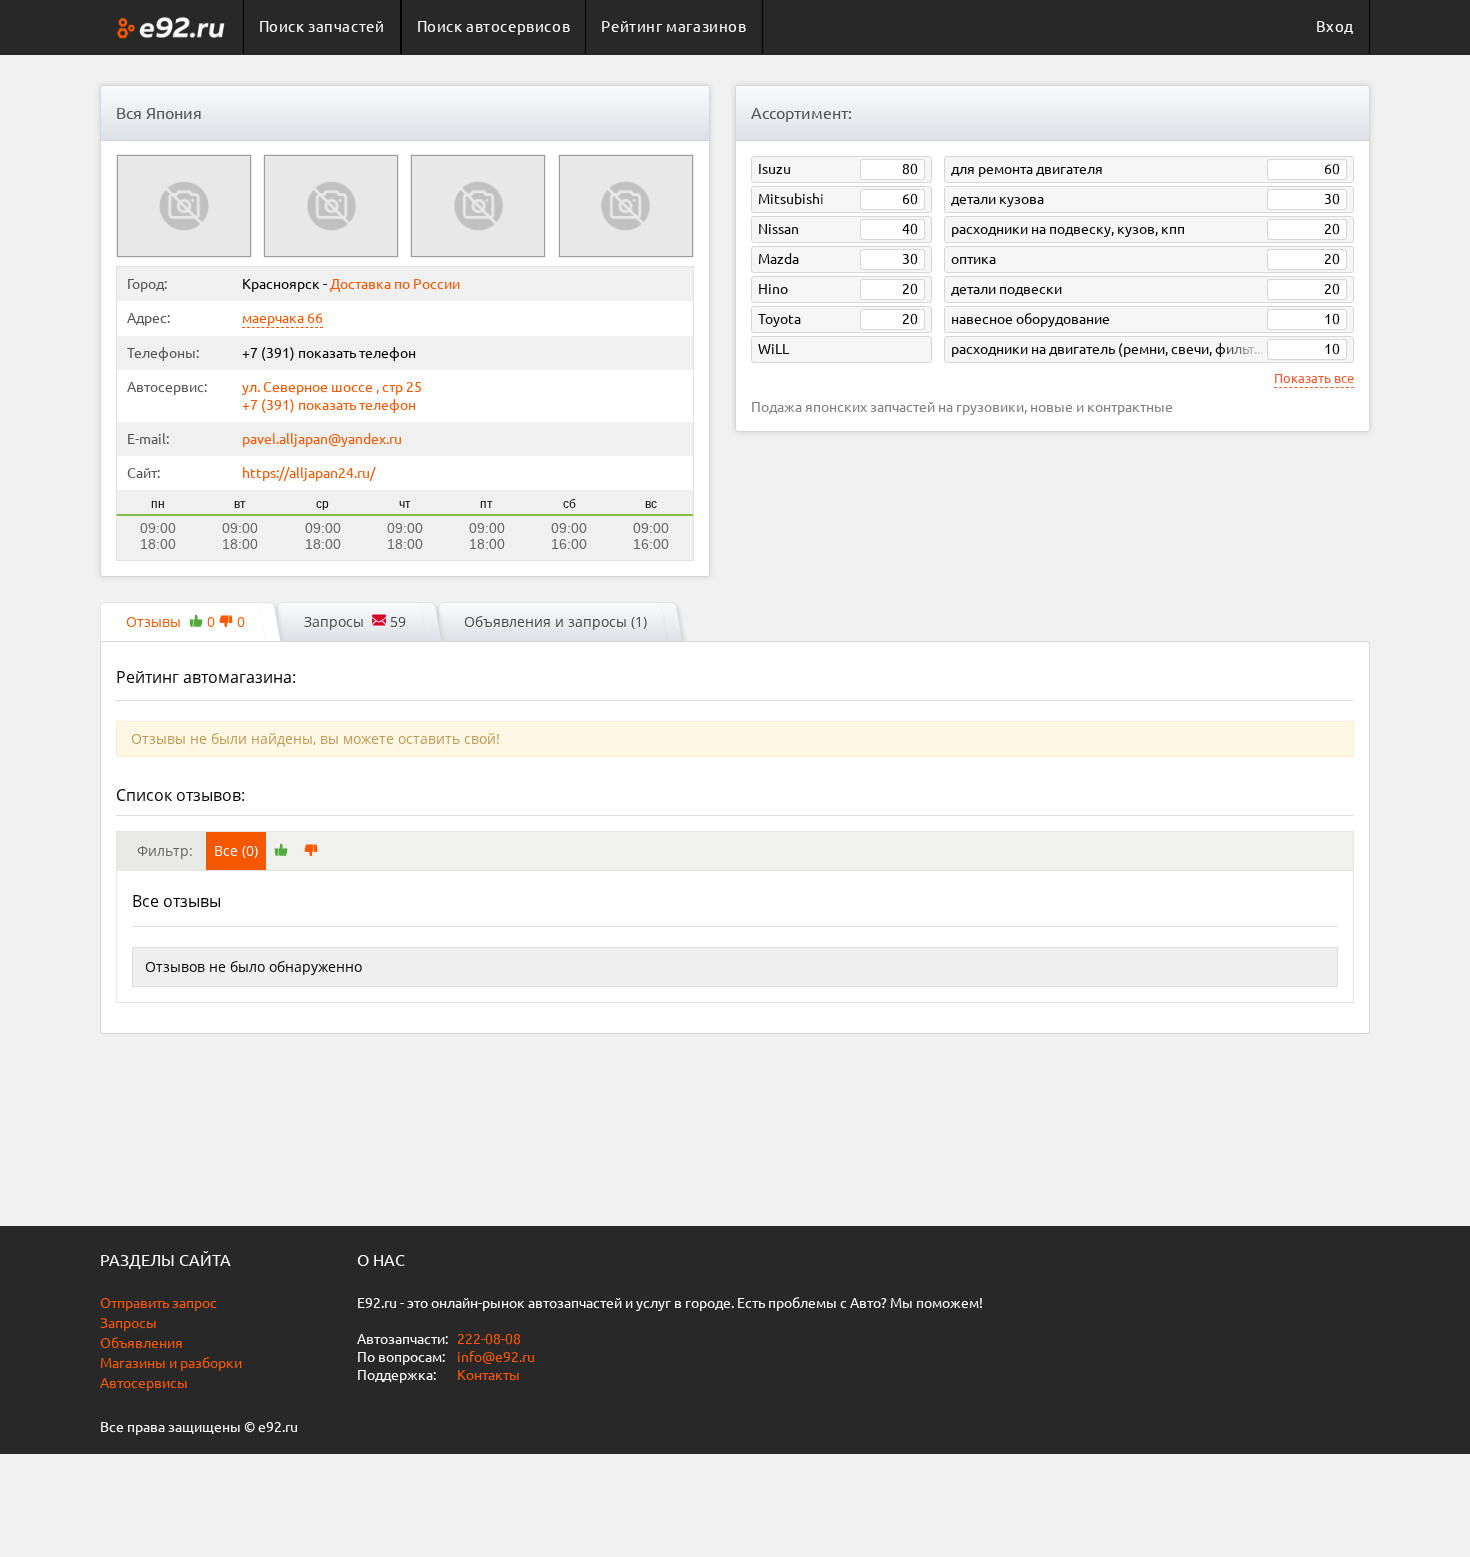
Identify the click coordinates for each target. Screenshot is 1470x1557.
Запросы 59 (355, 621)
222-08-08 (487, 1339)
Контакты (488, 1375)
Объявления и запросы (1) (555, 621)
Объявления (141, 1343)
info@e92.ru (496, 1357)
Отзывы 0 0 (185, 621)
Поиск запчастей (322, 26)
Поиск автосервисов (494, 26)
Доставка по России (395, 284)
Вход (1335, 26)
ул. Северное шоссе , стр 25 (332, 387)
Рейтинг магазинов (673, 26)
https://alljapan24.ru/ (308, 473)
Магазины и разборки (171, 1363)
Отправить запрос (158, 1303)
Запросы (128, 1323)
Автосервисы (144, 1383)
